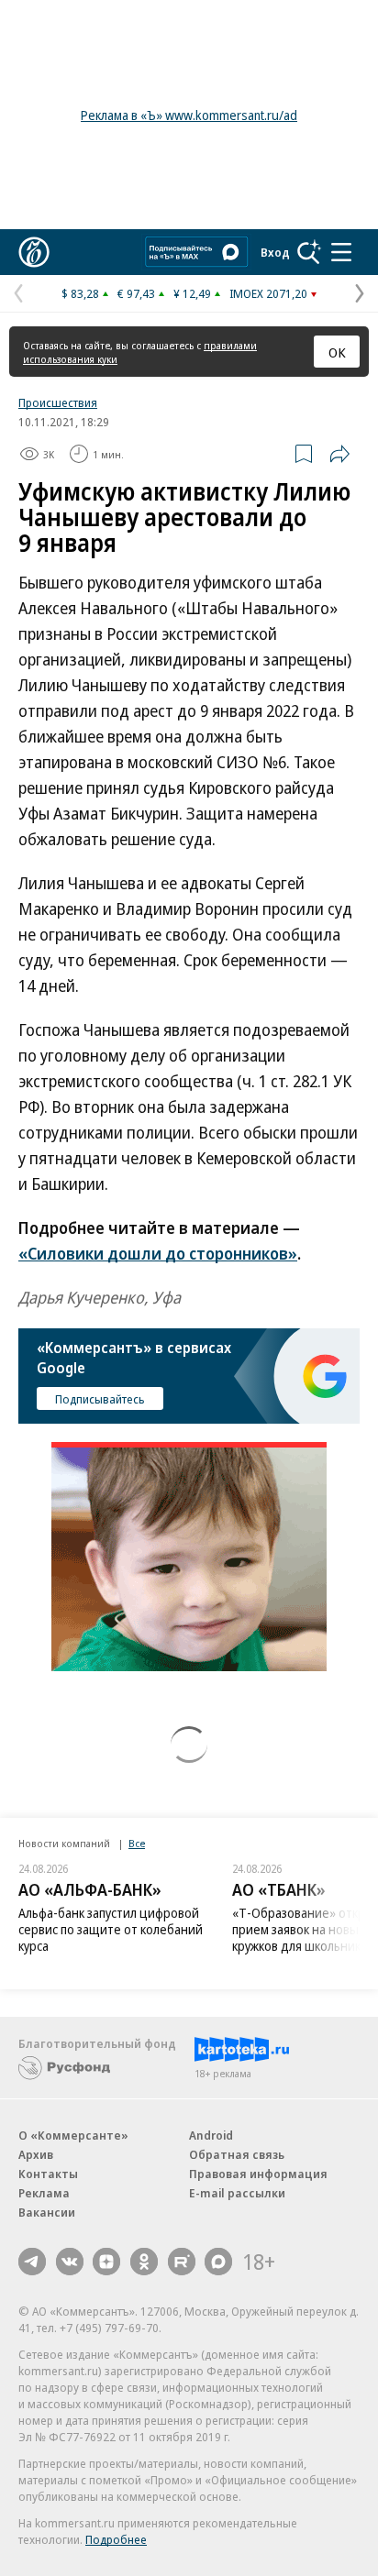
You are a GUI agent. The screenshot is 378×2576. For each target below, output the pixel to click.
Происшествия (58, 402)
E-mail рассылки (237, 2193)
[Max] (218, 2262)
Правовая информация (258, 2174)
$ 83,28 (80, 293)
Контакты (48, 2174)
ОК (337, 352)
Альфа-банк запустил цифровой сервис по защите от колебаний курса (111, 1929)
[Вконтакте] (70, 2262)
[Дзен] (106, 2262)
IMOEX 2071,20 (268, 293)
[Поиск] (309, 252)
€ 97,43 (136, 293)
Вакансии (47, 2212)
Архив (36, 2154)
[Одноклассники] (144, 2262)
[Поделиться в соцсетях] (339, 454)
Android (211, 2135)
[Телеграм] (32, 2262)
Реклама (44, 2193)
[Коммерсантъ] (34, 252)
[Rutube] (182, 2262)
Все (137, 1843)
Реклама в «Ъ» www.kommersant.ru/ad (189, 115)
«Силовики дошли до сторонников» (158, 1253)
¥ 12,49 (192, 293)
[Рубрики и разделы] (341, 252)
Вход (275, 252)
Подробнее (116, 2539)
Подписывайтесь (100, 1399)
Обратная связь (237, 2154)
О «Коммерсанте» (73, 2135)
